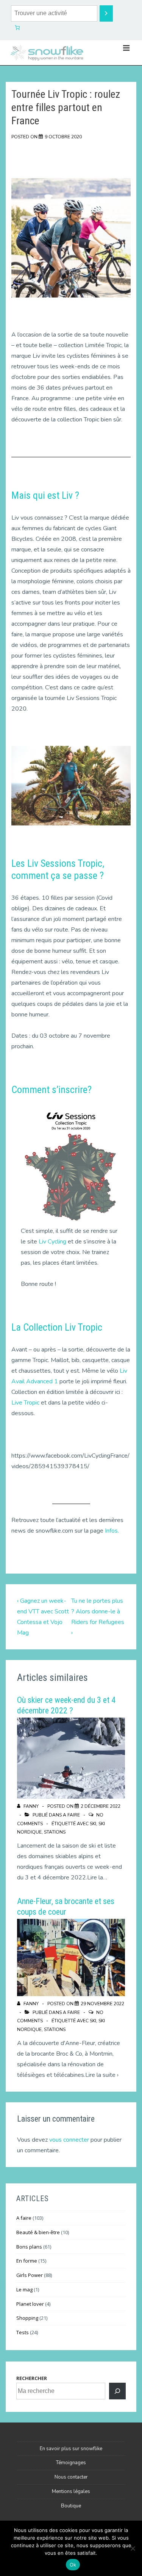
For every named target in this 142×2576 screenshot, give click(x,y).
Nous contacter (71, 2477)
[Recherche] (106, 13)
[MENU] (126, 48)
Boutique (71, 2506)
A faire (71, 1815)
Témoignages (71, 2463)
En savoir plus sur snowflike (71, 2449)
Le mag (24, 2289)
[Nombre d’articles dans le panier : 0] (17, 28)
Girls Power (30, 2275)
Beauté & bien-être (38, 2232)
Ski (93, 1824)
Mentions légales (71, 2491)
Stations (55, 1832)
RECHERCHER (32, 2378)
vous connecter (69, 2140)
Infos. (112, 1531)
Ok (73, 2565)
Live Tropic (25, 1403)
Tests (23, 2332)
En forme (27, 2261)
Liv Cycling (52, 1242)
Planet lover (30, 2304)
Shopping (27, 2318)
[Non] (133, 2548)
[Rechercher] (117, 2391)
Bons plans (29, 2247)
